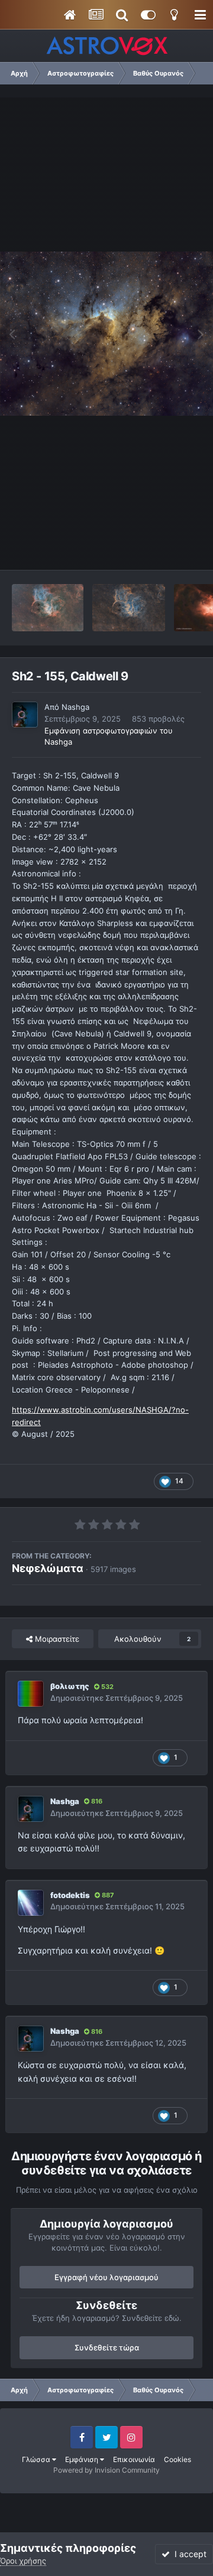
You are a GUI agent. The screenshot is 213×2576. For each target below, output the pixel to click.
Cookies (177, 2459)
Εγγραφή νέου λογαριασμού (106, 2277)
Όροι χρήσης (23, 2561)
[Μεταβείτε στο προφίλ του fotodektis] (31, 1903)
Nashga (75, 707)
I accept (188, 2554)
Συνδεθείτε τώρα (107, 2347)
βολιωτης (70, 1686)
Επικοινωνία (134, 2459)
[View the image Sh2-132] (129, 608)
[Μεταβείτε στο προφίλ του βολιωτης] (31, 1694)
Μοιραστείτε (56, 1639)
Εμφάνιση (83, 2459)
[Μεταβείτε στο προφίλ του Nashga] (25, 715)
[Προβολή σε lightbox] (106, 334)
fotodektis (70, 1895)
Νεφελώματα (48, 1568)
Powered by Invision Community (106, 2470)
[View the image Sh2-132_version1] (48, 608)
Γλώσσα (37, 2459)
